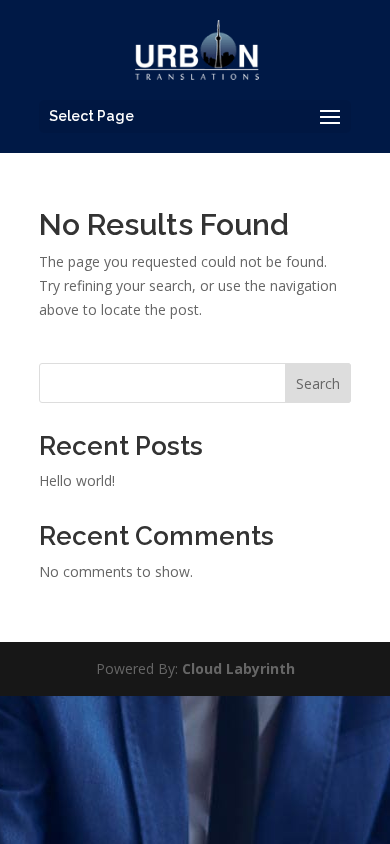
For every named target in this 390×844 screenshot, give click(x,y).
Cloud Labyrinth (238, 668)
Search (318, 383)
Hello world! (77, 480)
